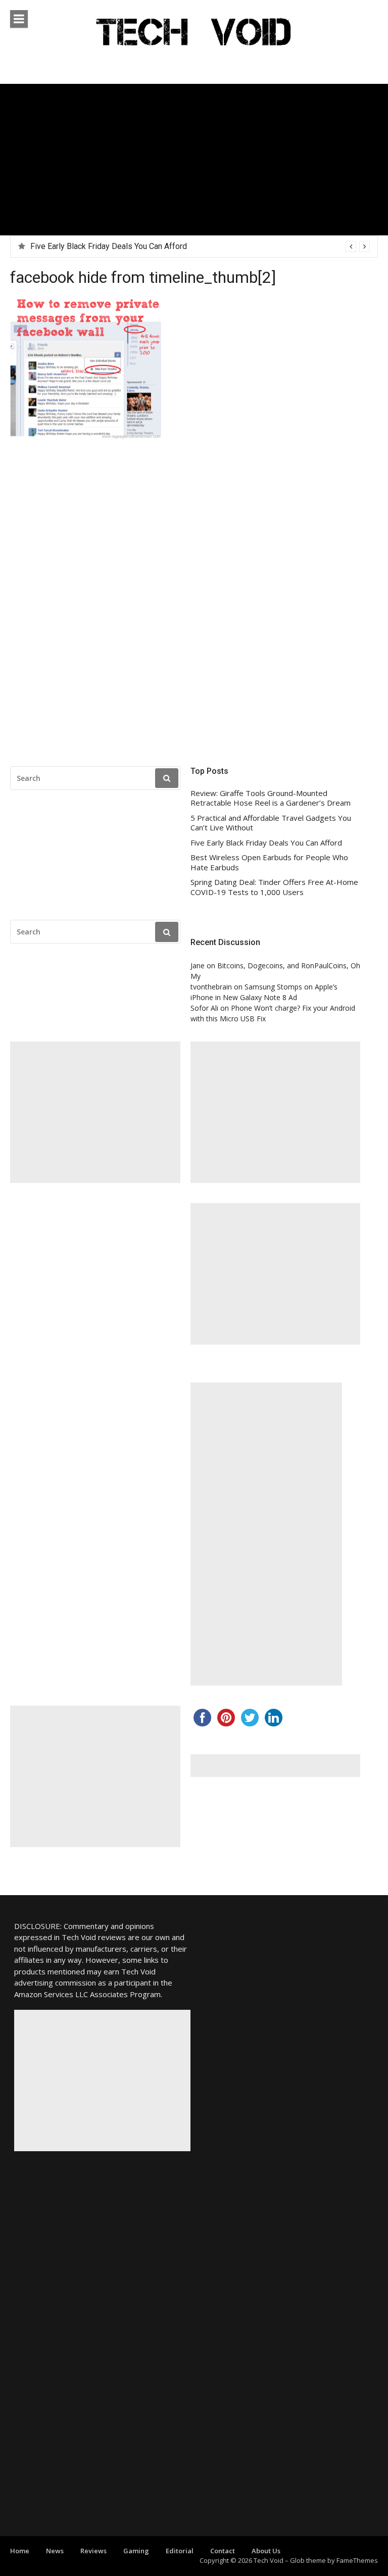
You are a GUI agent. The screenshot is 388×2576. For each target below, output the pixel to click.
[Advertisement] (194, 160)
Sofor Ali (204, 1008)
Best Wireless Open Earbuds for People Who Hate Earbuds (135, 246)
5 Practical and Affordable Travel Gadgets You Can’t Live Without (271, 823)
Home (20, 2551)
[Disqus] (194, 606)
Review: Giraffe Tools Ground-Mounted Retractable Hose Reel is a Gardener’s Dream (271, 798)
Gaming (136, 2551)
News (55, 2551)
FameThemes (357, 2560)
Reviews (93, 2551)
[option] (200, 246)
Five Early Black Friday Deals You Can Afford (266, 843)
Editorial (180, 2551)
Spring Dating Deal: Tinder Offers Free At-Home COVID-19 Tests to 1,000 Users (274, 887)
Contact (223, 2551)
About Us (266, 2551)
